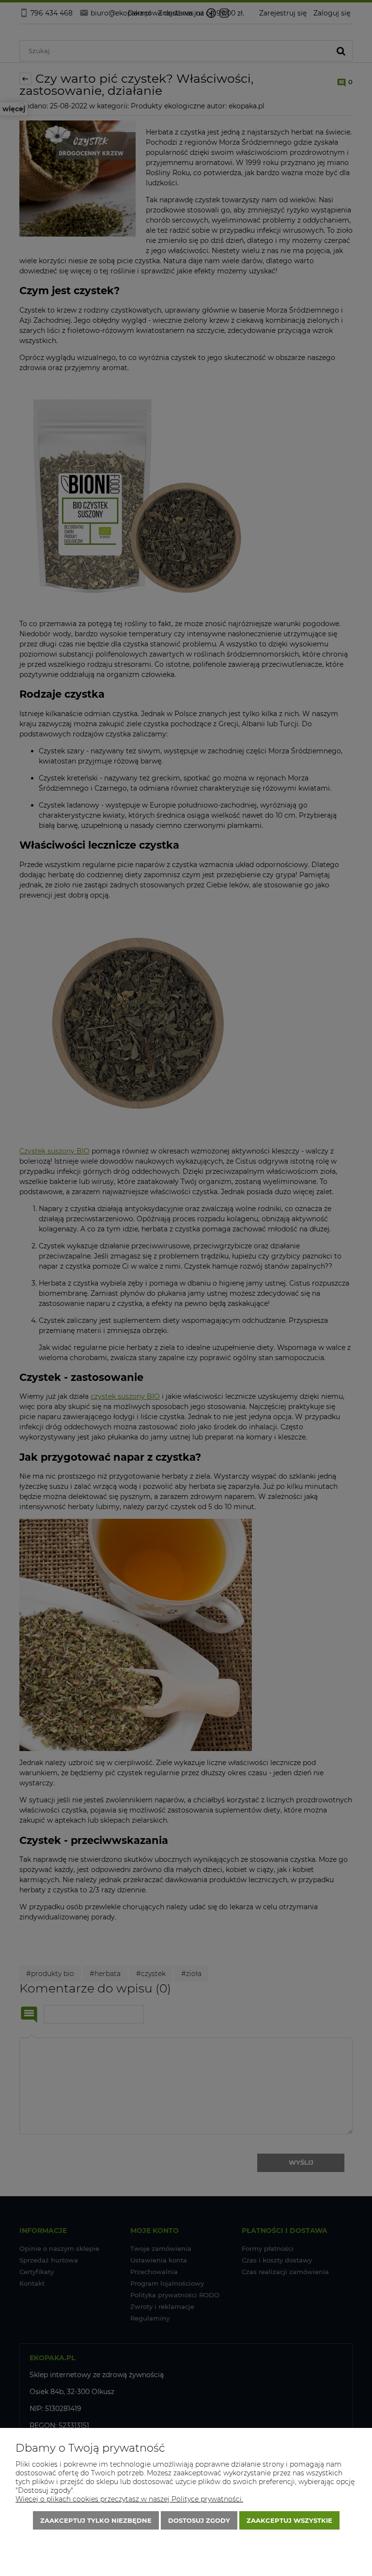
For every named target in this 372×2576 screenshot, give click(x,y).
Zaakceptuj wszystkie (289, 2520)
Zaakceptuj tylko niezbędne (96, 2520)
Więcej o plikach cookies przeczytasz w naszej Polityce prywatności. (129, 2499)
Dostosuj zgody (199, 2520)
